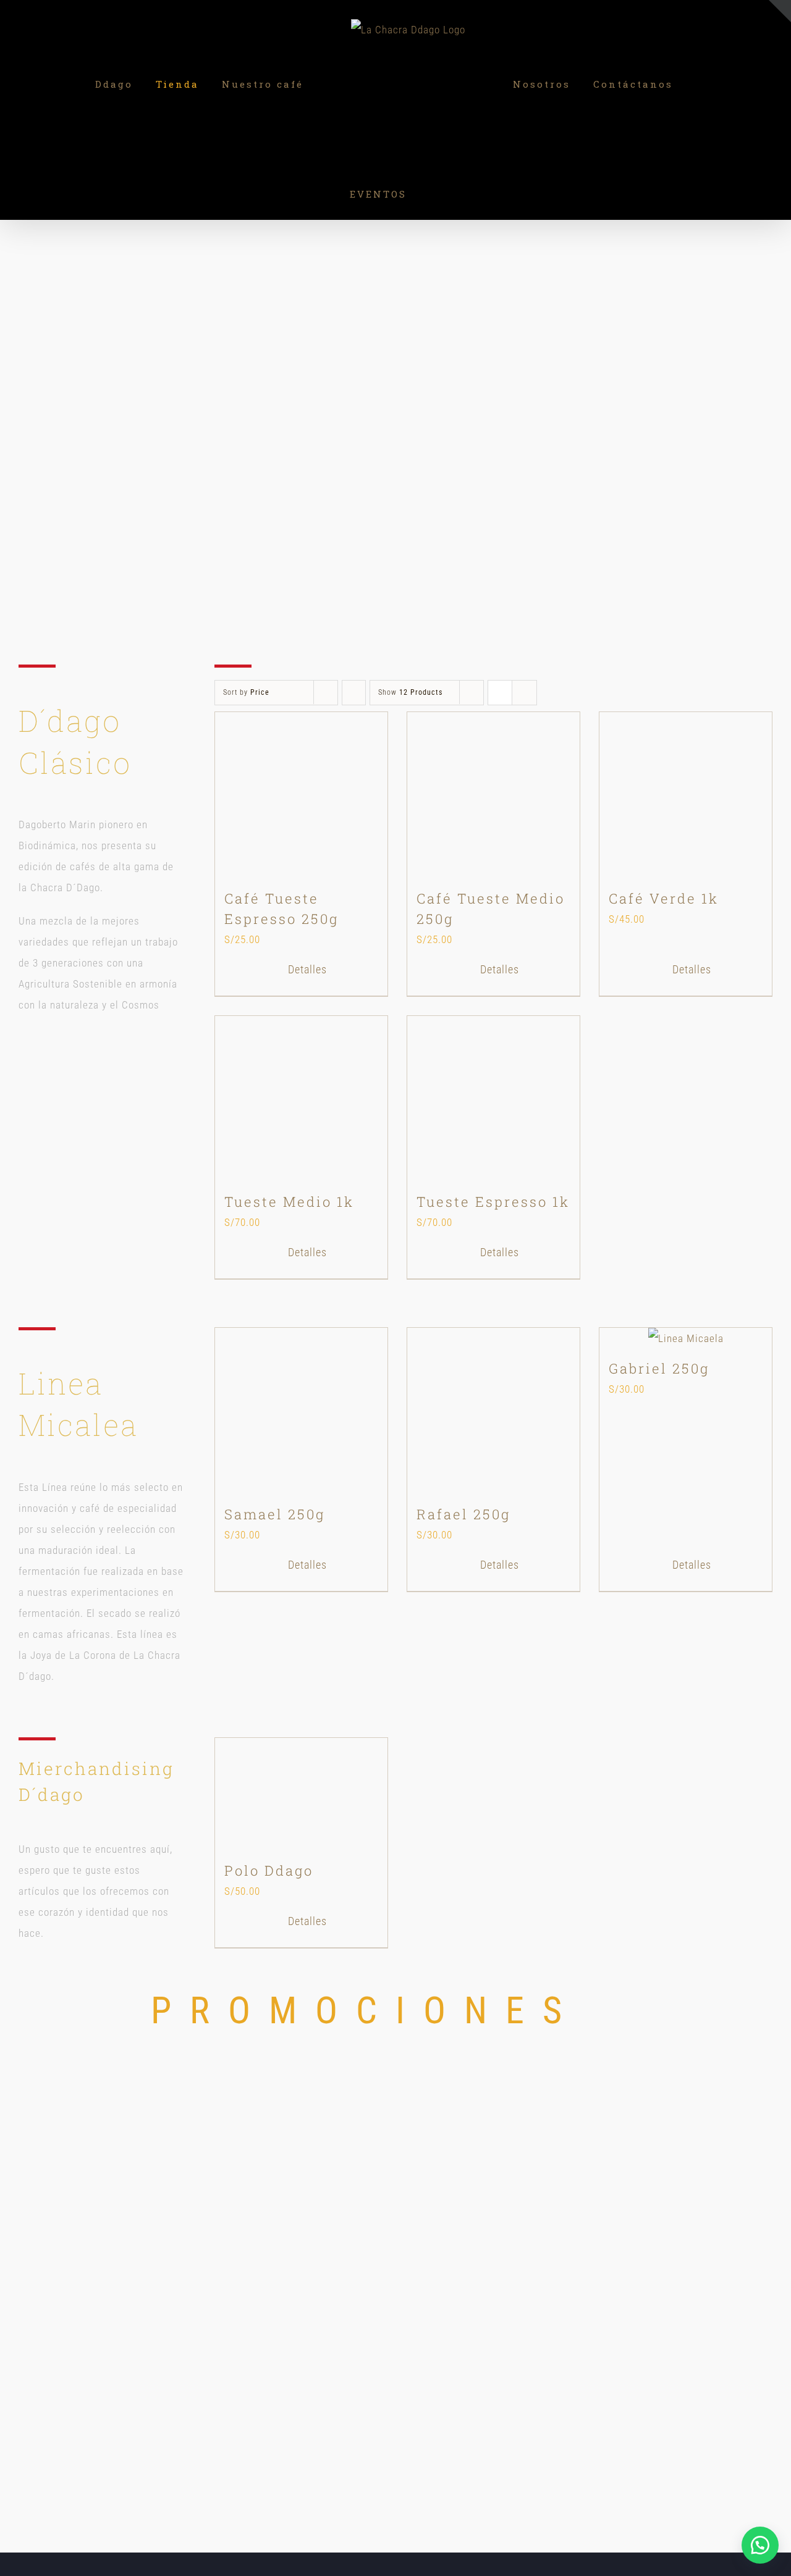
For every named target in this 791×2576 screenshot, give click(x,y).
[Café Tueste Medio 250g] (493, 795)
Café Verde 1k (664, 898)
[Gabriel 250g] (686, 1338)
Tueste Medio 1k (289, 1202)
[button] (760, 2545)
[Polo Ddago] (301, 1794)
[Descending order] (354, 693)
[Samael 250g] (301, 1411)
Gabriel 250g (659, 1368)
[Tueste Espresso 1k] (493, 1099)
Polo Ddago (269, 1870)
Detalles (307, 969)
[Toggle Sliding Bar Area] (780, 11)
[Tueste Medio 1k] (301, 1099)
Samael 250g (275, 1514)
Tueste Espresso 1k (493, 1202)
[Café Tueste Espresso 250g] (301, 795)
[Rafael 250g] (493, 1411)
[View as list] (524, 693)
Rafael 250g (463, 1514)
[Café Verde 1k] (686, 795)
